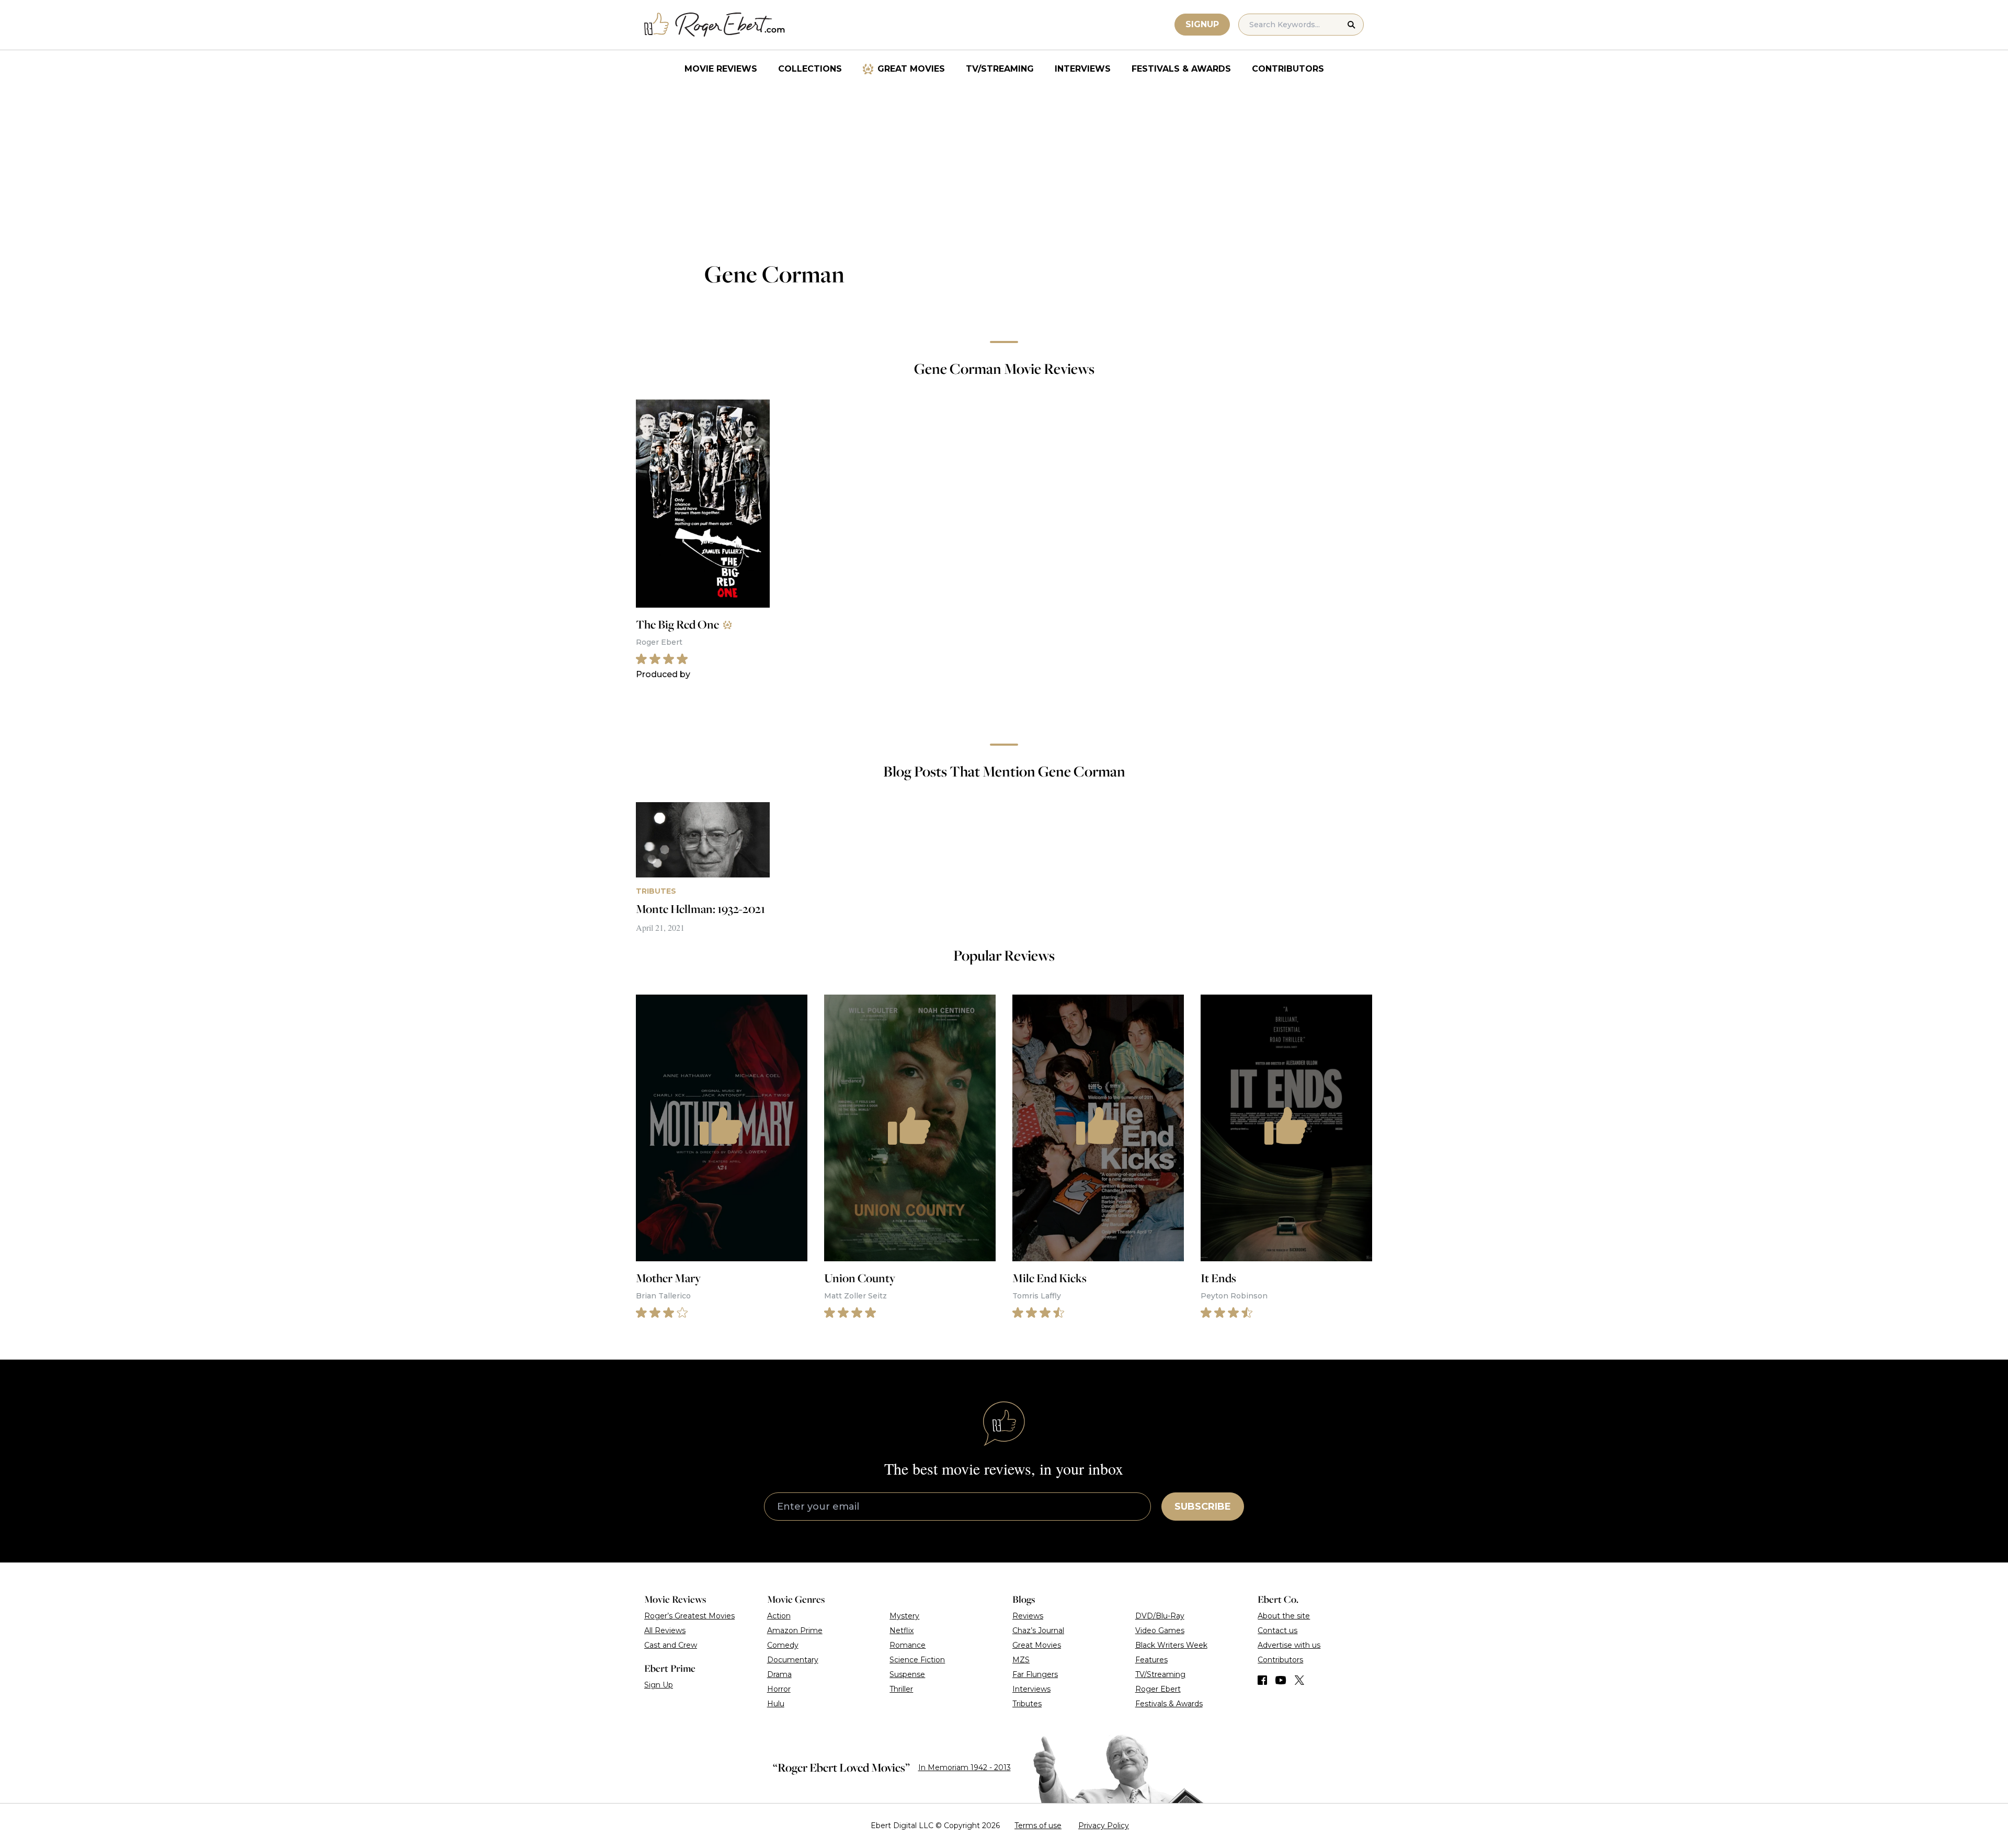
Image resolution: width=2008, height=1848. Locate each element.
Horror (779, 1689)
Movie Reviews (721, 69)
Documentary (793, 1660)
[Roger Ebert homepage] (715, 25)
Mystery (904, 1616)
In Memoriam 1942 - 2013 (965, 1767)
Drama (779, 1674)
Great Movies (911, 69)
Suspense (907, 1674)
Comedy (783, 1645)
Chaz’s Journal (1038, 1630)
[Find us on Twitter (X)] (1299, 1680)
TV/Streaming (1000, 69)
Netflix (902, 1630)
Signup (1202, 24)
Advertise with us (1289, 1645)
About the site (1284, 1616)
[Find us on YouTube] (1281, 1680)
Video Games (1160, 1630)
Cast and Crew (671, 1645)
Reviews (1028, 1616)
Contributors (1288, 69)
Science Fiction (917, 1660)
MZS (1021, 1660)
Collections (810, 69)
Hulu (776, 1704)
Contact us (1277, 1630)
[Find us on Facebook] (1262, 1680)
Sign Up (659, 1685)
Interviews (1083, 69)
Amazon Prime (795, 1630)
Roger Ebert (1158, 1689)
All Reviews (665, 1630)
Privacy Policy (1104, 1826)
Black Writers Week (1171, 1645)
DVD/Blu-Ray (1160, 1616)
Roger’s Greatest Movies (689, 1616)
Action (779, 1616)
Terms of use (1038, 1826)
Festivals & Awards (1181, 69)
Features (1151, 1660)
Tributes (1027, 1704)
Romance (908, 1645)
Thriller (901, 1689)
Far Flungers (1035, 1674)
